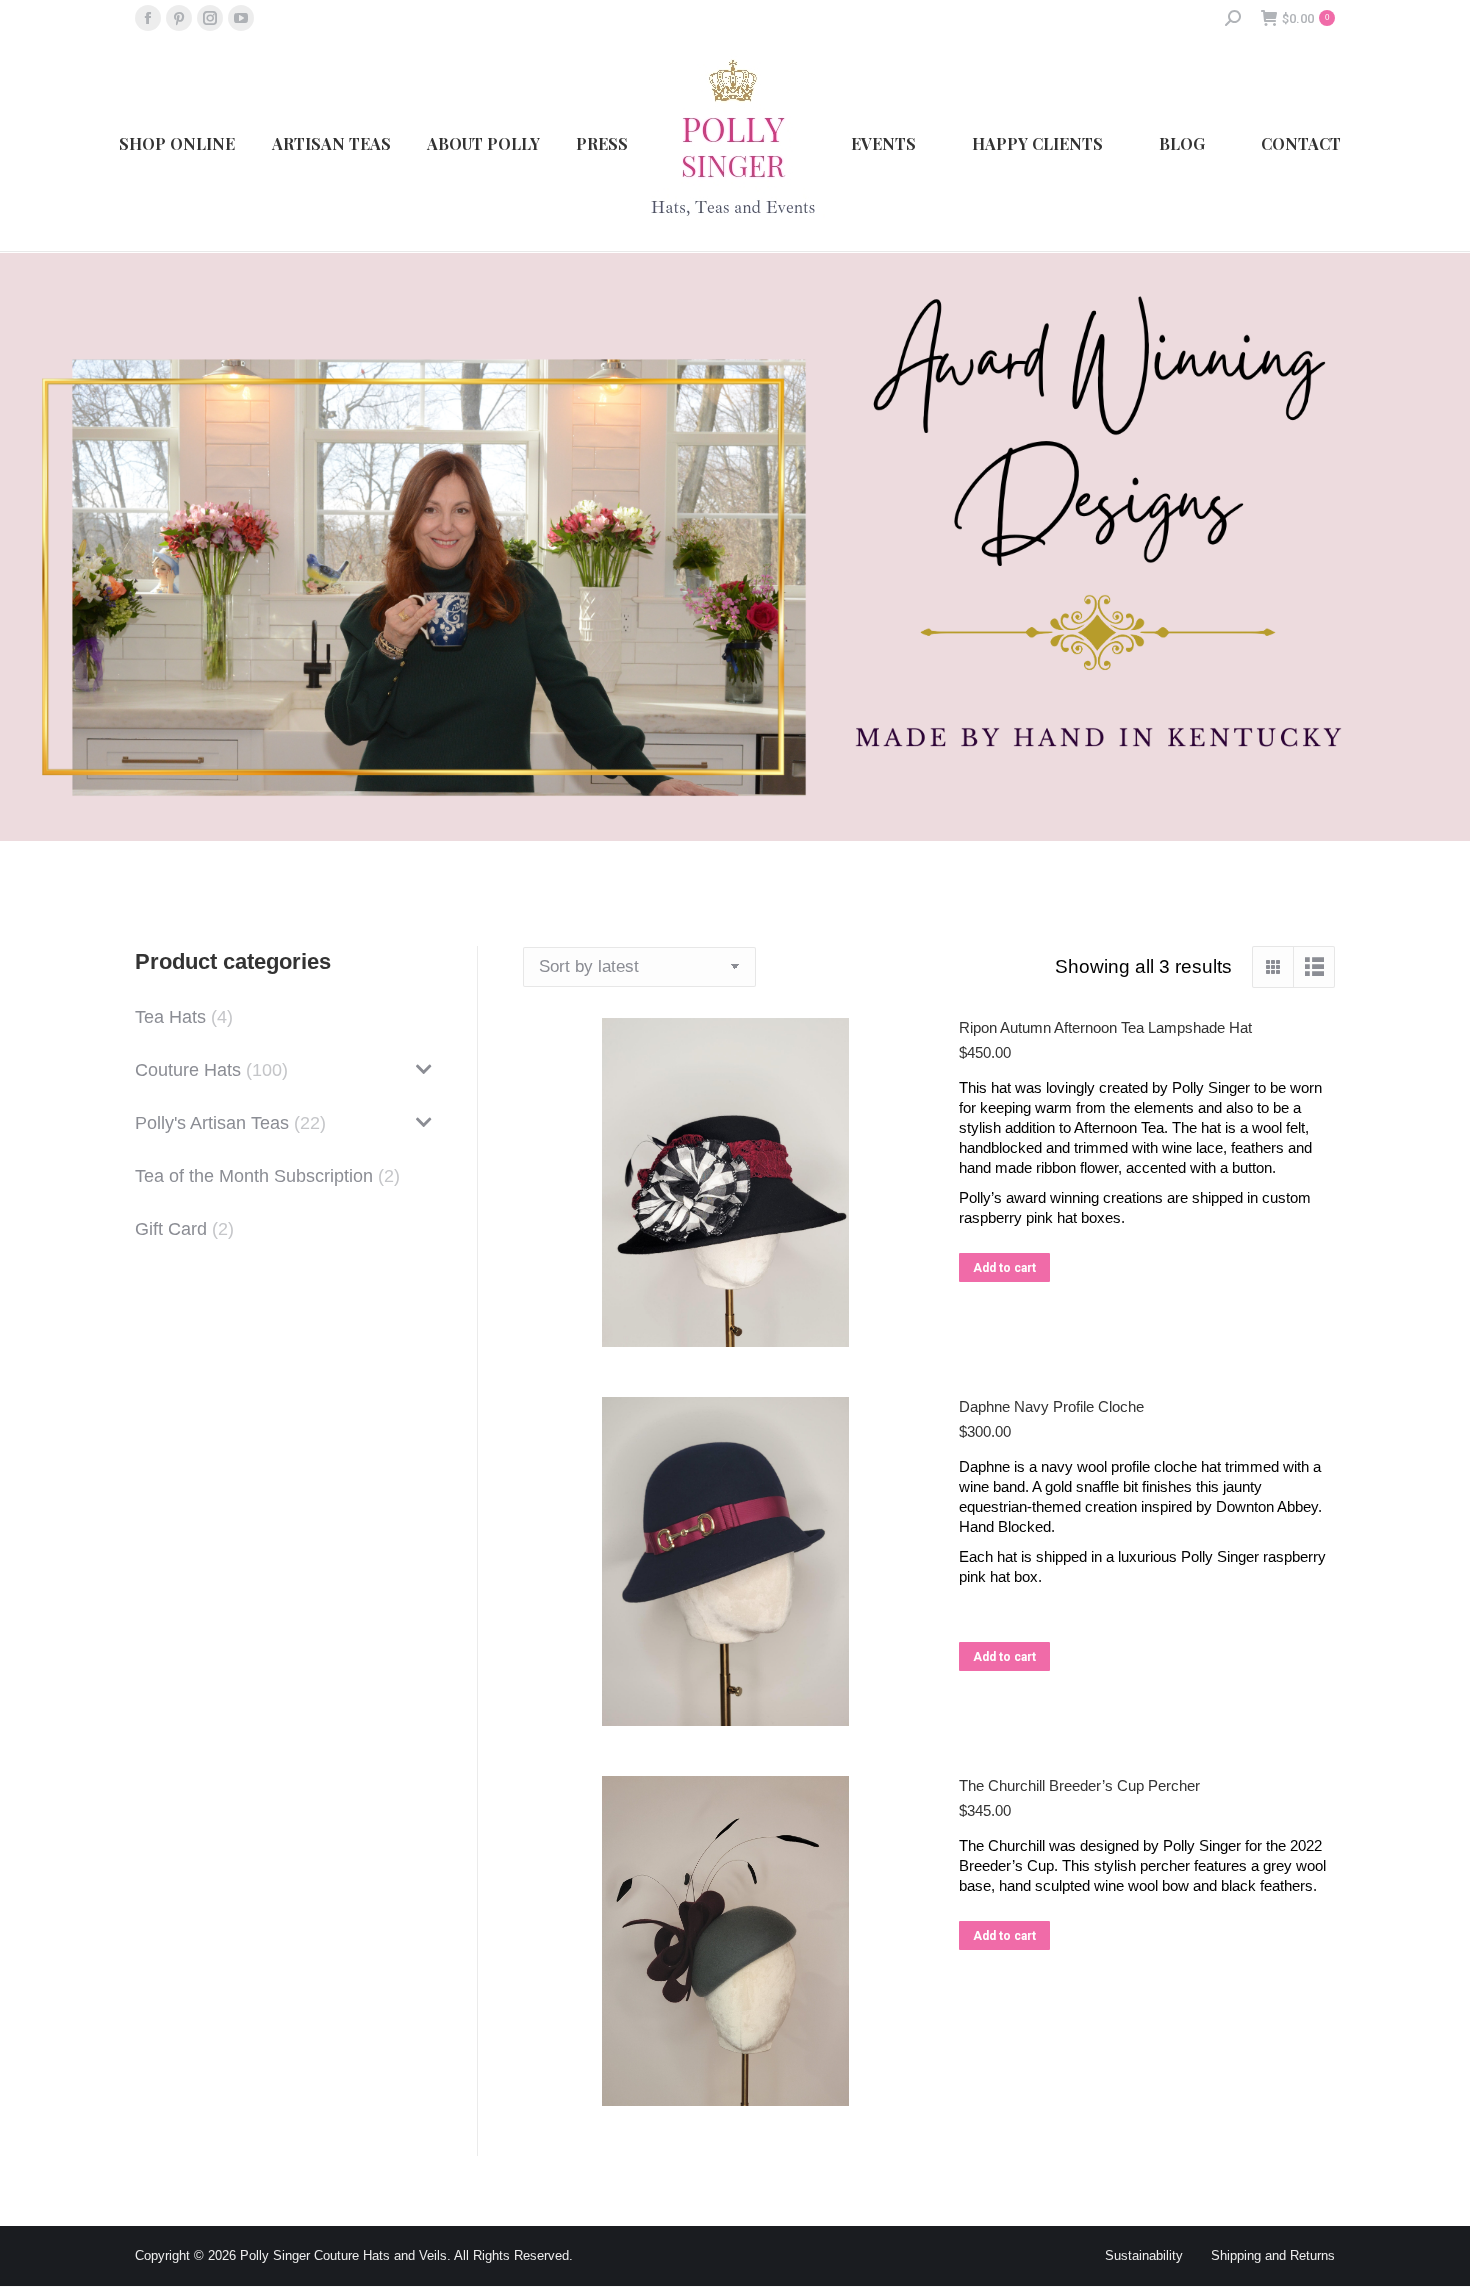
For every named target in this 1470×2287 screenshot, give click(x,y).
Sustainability (1144, 2255)
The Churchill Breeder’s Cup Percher (1079, 1785)
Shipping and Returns (1273, 2255)
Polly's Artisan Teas (212, 1123)
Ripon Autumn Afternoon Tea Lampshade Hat (1105, 1027)
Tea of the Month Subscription (254, 1176)
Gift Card (171, 1229)
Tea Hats (170, 1017)
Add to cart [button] (1004, 1268)
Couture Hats (188, 1070)
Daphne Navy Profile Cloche (1051, 1406)
